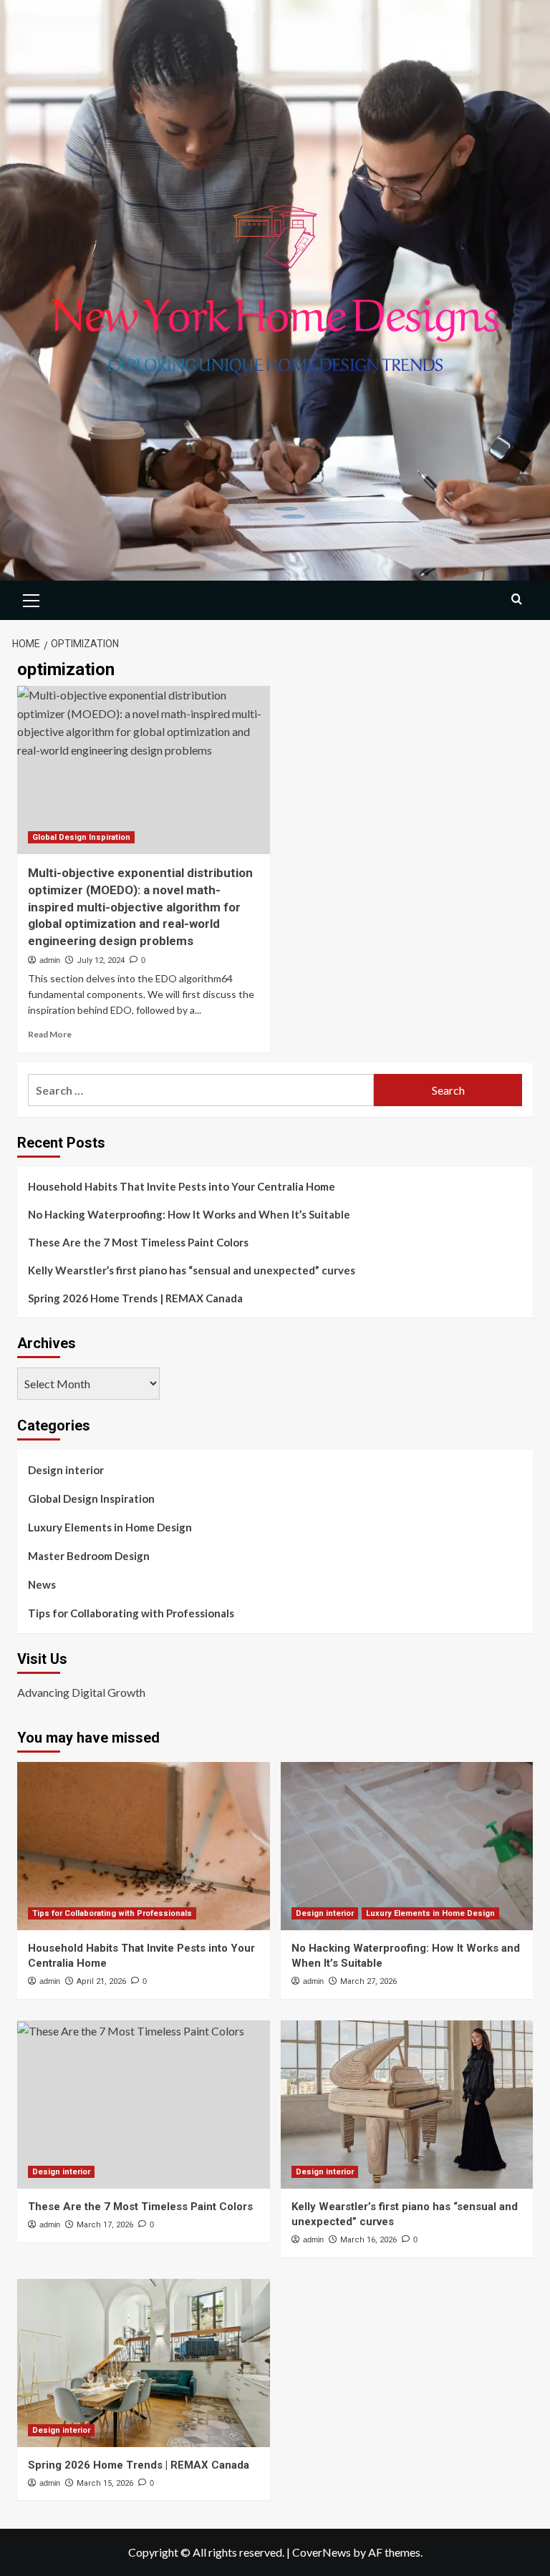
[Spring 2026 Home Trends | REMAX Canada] (144, 2363)
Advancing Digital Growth (81, 1692)
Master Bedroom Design (89, 1556)
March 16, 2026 (368, 2240)
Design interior (66, 1470)
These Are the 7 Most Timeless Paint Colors (138, 1242)
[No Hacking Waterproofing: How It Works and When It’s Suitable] (407, 1846)
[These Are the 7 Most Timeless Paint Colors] (144, 2105)
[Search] (517, 599)
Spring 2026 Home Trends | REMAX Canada (135, 1298)
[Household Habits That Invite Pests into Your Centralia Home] (144, 1846)
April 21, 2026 (101, 1981)
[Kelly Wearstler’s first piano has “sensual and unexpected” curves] (407, 2105)
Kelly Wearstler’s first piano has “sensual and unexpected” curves (192, 1270)
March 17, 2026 (105, 2225)
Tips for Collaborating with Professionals (131, 1613)
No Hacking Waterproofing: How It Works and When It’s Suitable (189, 1214)
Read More (50, 1034)
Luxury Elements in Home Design (110, 1527)
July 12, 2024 (101, 960)
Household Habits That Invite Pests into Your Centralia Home (182, 1186)
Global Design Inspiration (81, 837)
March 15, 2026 (105, 2483)
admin (50, 960)
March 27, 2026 (368, 1981)
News (42, 1584)
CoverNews (322, 2552)
